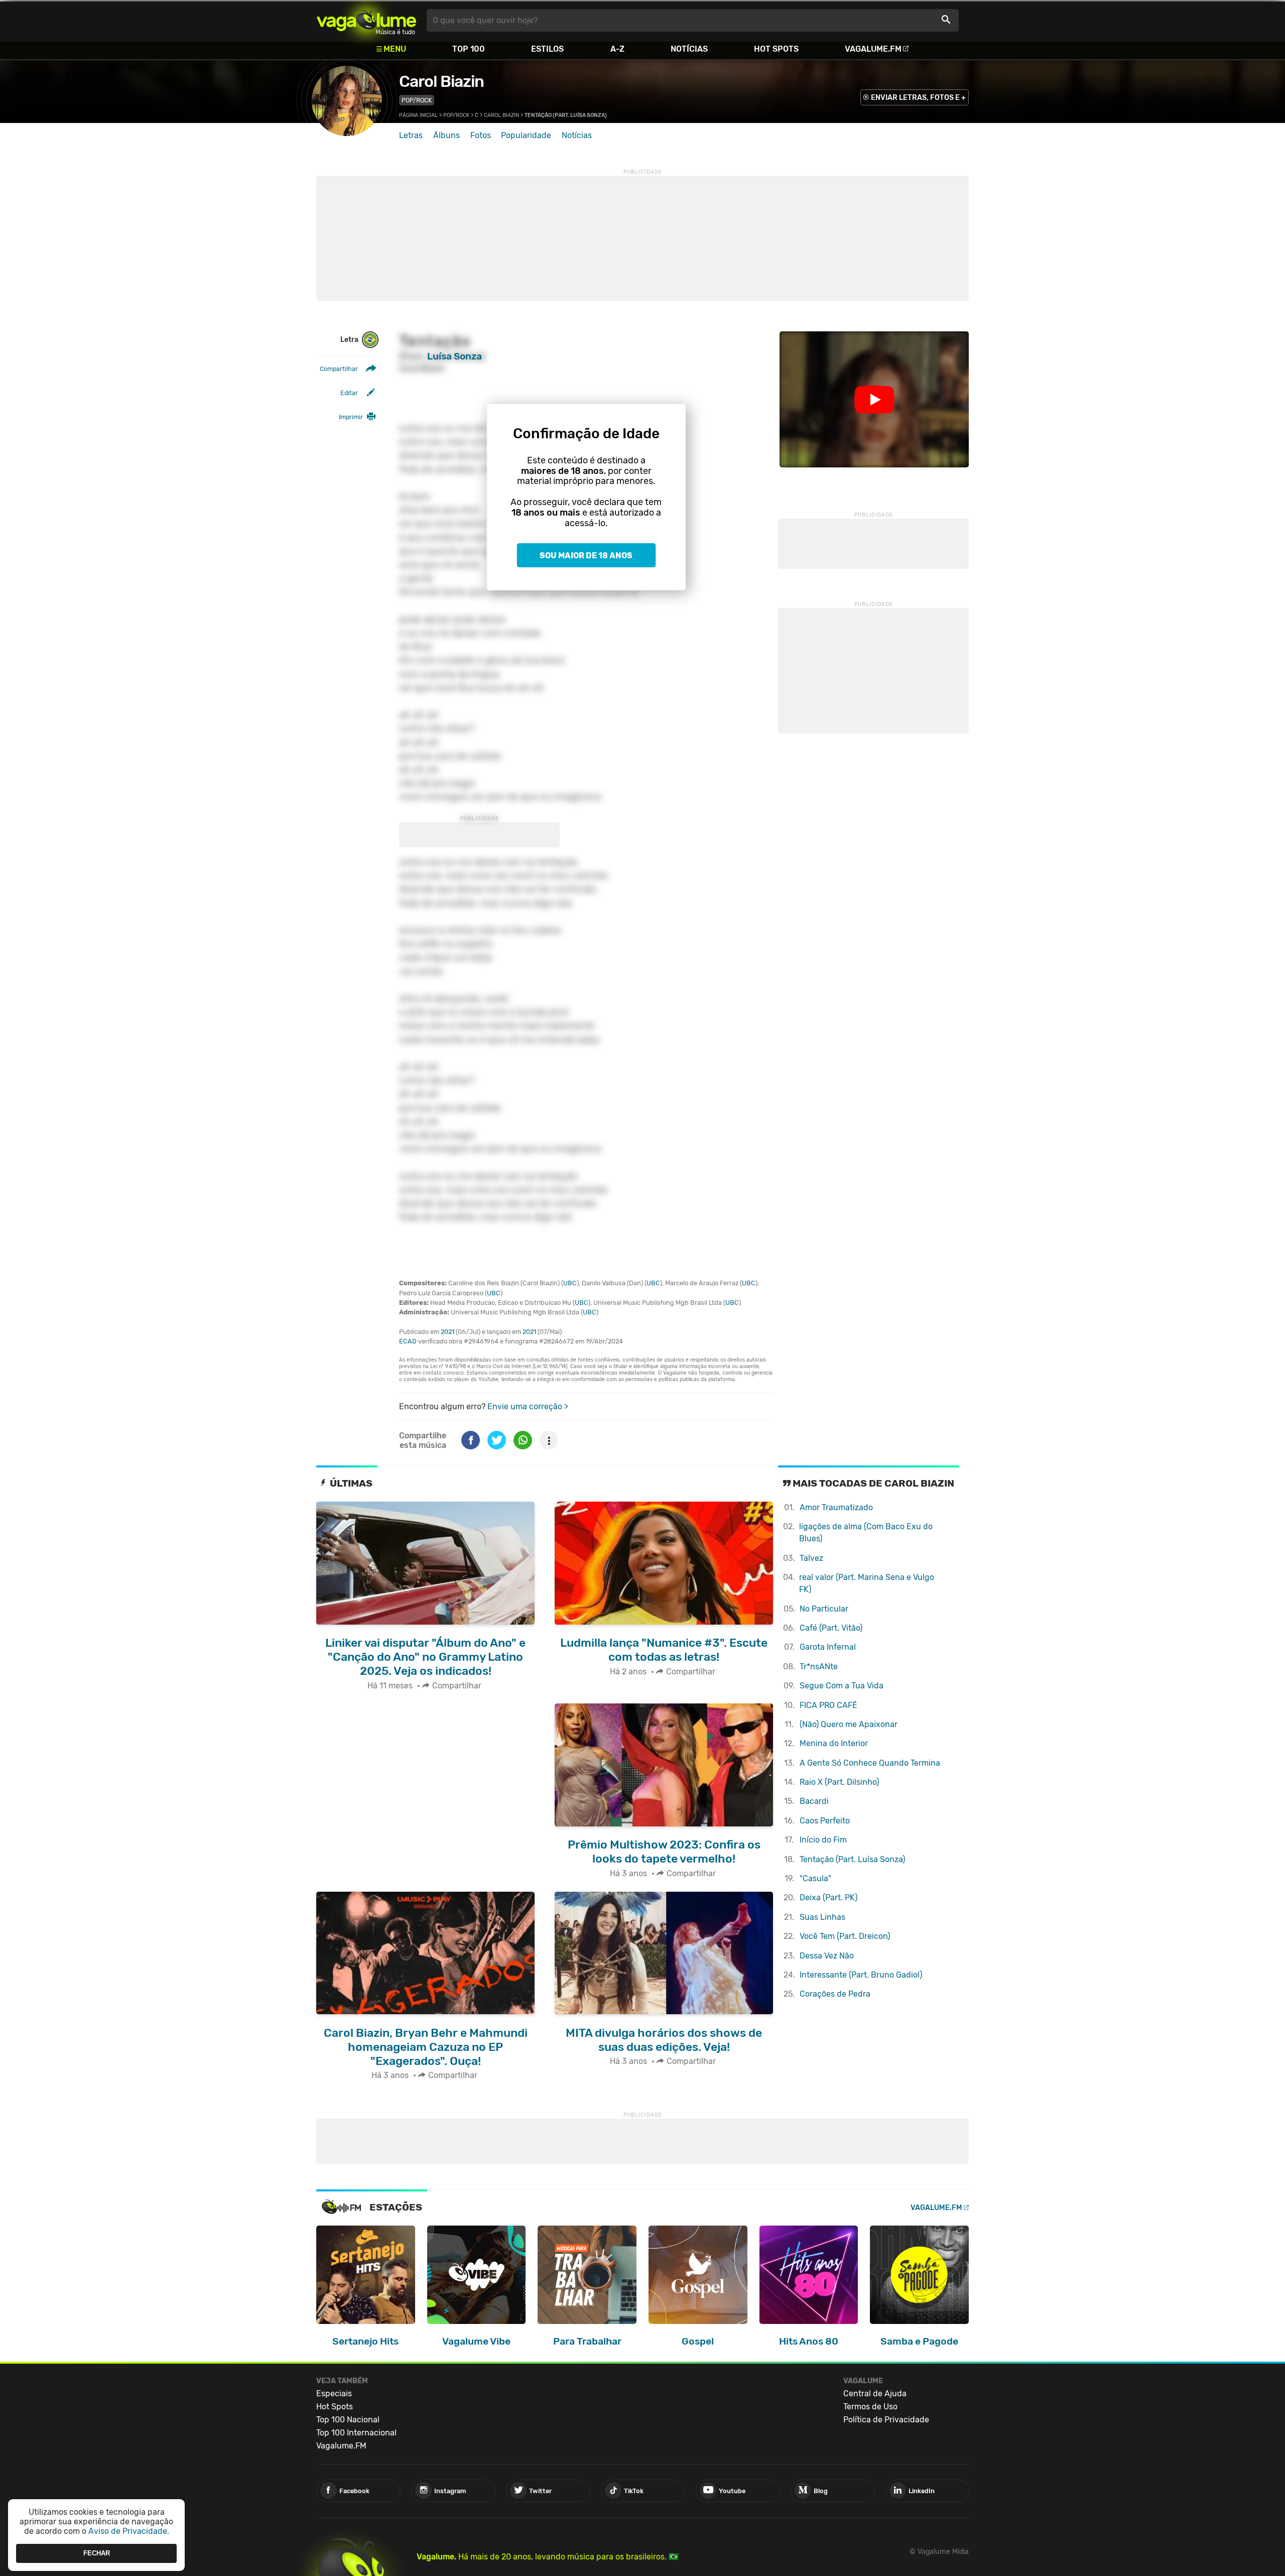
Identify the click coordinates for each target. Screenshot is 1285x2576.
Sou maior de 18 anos (586, 556)
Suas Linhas (822, 1917)
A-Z (617, 49)
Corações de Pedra (835, 1994)
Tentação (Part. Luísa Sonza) (852, 1859)
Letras (411, 135)
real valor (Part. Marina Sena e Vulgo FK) (867, 1583)
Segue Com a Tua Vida (842, 1686)
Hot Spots (776, 49)
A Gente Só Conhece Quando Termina (870, 1763)
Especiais (334, 2394)
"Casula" (815, 1878)
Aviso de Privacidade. (129, 2531)
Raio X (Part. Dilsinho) (839, 1782)
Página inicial (418, 115)
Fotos (481, 135)
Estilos (547, 49)
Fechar (97, 2553)
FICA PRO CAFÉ (828, 1705)
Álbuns (446, 135)
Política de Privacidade (886, 2420)
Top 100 (469, 49)
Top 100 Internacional (356, 2433)
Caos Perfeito (825, 1821)
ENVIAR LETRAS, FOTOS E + (918, 98)
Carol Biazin (441, 81)
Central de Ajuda (875, 2394)
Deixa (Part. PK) (828, 1897)
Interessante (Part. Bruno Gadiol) (861, 1975)
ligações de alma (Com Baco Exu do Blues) (866, 1532)
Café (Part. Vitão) (831, 1628)
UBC (570, 1283)
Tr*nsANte (819, 1667)
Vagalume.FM (873, 49)
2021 (447, 1332)
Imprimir (351, 417)
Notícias (689, 49)
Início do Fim (823, 1840)
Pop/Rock (417, 100)
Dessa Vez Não (827, 1956)
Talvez (811, 1558)
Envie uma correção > (528, 1406)
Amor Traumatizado (836, 1507)
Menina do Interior (834, 1743)
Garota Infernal (828, 1647)
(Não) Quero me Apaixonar (849, 1724)
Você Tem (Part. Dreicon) (845, 1936)
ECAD (408, 1341)
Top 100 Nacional (348, 2420)
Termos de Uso (870, 2407)
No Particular (824, 1609)
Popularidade (526, 135)
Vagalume (366, 20)
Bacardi (814, 1801)
